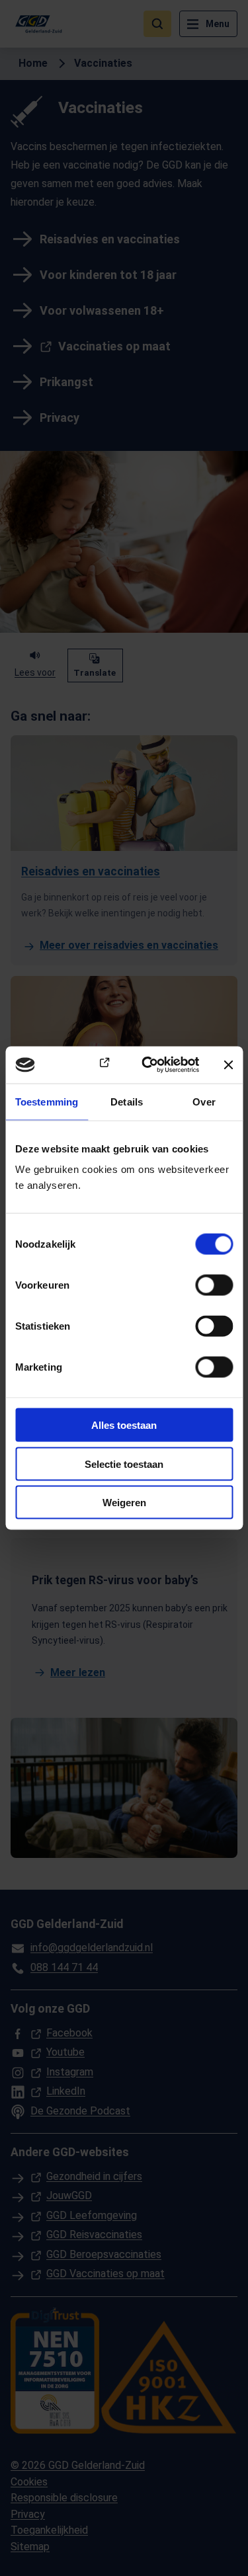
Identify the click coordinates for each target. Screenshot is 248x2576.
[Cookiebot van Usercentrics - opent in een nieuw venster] (148, 1065)
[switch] (214, 1285)
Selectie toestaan (124, 1464)
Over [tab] (204, 1101)
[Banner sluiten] (228, 1065)
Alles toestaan (124, 1425)
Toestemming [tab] (47, 1101)
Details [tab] (127, 1101)
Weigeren (124, 1503)
